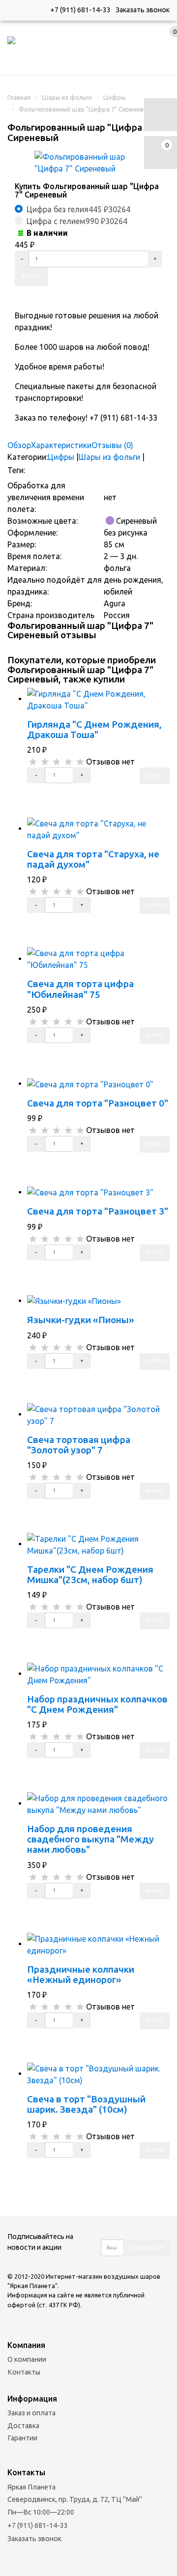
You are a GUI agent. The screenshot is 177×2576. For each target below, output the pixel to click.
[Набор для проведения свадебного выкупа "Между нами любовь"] (98, 1803)
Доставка (23, 2426)
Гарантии (22, 2438)
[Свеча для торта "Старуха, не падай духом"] (98, 828)
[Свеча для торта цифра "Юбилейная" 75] (98, 959)
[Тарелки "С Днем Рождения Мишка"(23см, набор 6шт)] (98, 1544)
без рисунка (48, 471)
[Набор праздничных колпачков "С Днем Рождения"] (98, 1673)
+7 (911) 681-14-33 (80, 10)
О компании (27, 2359)
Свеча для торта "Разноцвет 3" (98, 1211)
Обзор (19, 445)
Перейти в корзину (57, 792)
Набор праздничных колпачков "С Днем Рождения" (97, 1704)
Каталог (24, 64)
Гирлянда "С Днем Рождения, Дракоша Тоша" (94, 729)
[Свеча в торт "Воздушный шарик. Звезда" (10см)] (98, 2073)
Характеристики (61, 445)
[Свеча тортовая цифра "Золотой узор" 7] (98, 1414)
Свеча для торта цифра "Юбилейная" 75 (80, 989)
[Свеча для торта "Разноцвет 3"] (90, 1192)
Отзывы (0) (112, 445)
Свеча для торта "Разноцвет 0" (98, 1103)
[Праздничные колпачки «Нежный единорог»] (98, 1944)
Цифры (114, 97)
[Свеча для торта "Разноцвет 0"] (90, 1083)
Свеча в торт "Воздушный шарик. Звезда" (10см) (86, 2104)
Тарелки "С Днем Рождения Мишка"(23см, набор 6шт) (90, 1574)
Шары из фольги (67, 97)
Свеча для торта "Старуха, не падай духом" (93, 859)
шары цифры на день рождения (118, 471)
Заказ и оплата (31, 2413)
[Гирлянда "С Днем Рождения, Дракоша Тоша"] (98, 699)
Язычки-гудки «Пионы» (81, 1320)
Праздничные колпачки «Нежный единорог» (81, 1974)
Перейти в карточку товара (68, 809)
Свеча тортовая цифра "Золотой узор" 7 (79, 1445)
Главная (19, 97)
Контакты (24, 2372)
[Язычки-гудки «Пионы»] (74, 1301)
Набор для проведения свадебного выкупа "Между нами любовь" (90, 1839)
